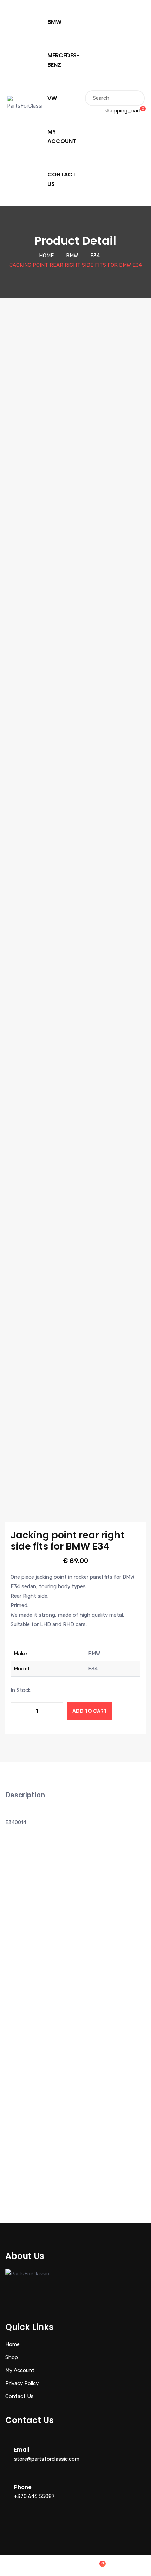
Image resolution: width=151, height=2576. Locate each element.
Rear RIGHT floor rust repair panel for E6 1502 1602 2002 (39, 2137)
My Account (62, 136)
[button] (13, 2052)
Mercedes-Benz (64, 60)
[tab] (25, 1799)
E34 (95, 256)
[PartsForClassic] (25, 103)
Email (22, 2450)
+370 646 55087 (34, 2496)
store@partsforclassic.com (47, 2459)
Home (46, 256)
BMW (54, 22)
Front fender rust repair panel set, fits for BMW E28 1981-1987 (112, 1975)
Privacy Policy (22, 2383)
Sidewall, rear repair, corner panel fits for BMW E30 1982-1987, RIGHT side (112, 2141)
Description (25, 1795)
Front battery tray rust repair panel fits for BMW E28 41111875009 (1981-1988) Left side (39, 1978)
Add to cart (90, 1711)
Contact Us (62, 179)
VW (52, 98)
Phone (23, 2487)
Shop (12, 2357)
